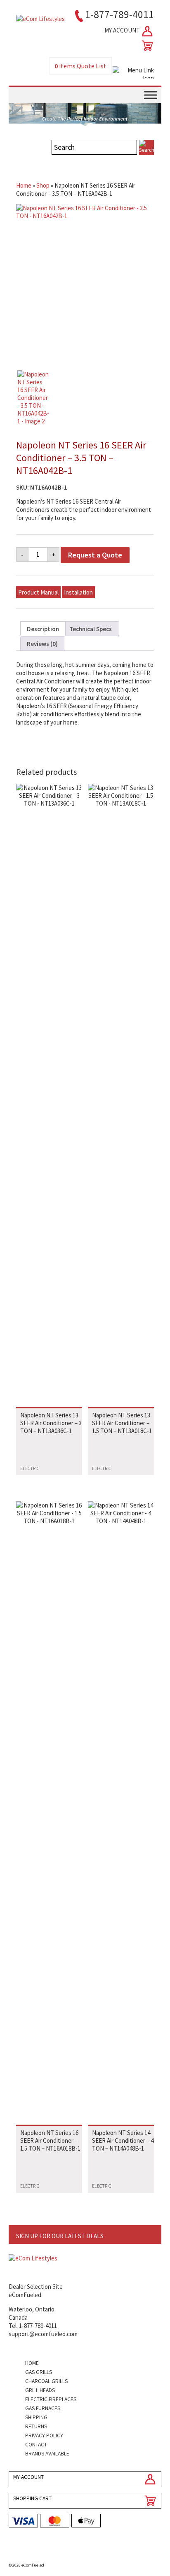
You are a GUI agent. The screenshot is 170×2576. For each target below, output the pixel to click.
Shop (43, 185)
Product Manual (38, 592)
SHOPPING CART (32, 2498)
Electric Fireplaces (51, 2399)
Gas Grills (39, 2372)
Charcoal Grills (46, 2381)
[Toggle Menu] (151, 95)
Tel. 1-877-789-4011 (33, 2326)
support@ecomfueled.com (43, 2334)
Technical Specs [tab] (91, 629)
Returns (36, 2426)
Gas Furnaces (43, 2408)
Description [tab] (43, 629)
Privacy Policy (44, 2435)
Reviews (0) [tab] (42, 644)
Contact (36, 2445)
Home (24, 185)
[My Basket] (146, 46)
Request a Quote (95, 555)
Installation (78, 592)
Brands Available (47, 2454)
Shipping (36, 2417)
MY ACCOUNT (123, 30)
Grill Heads (40, 2390)
